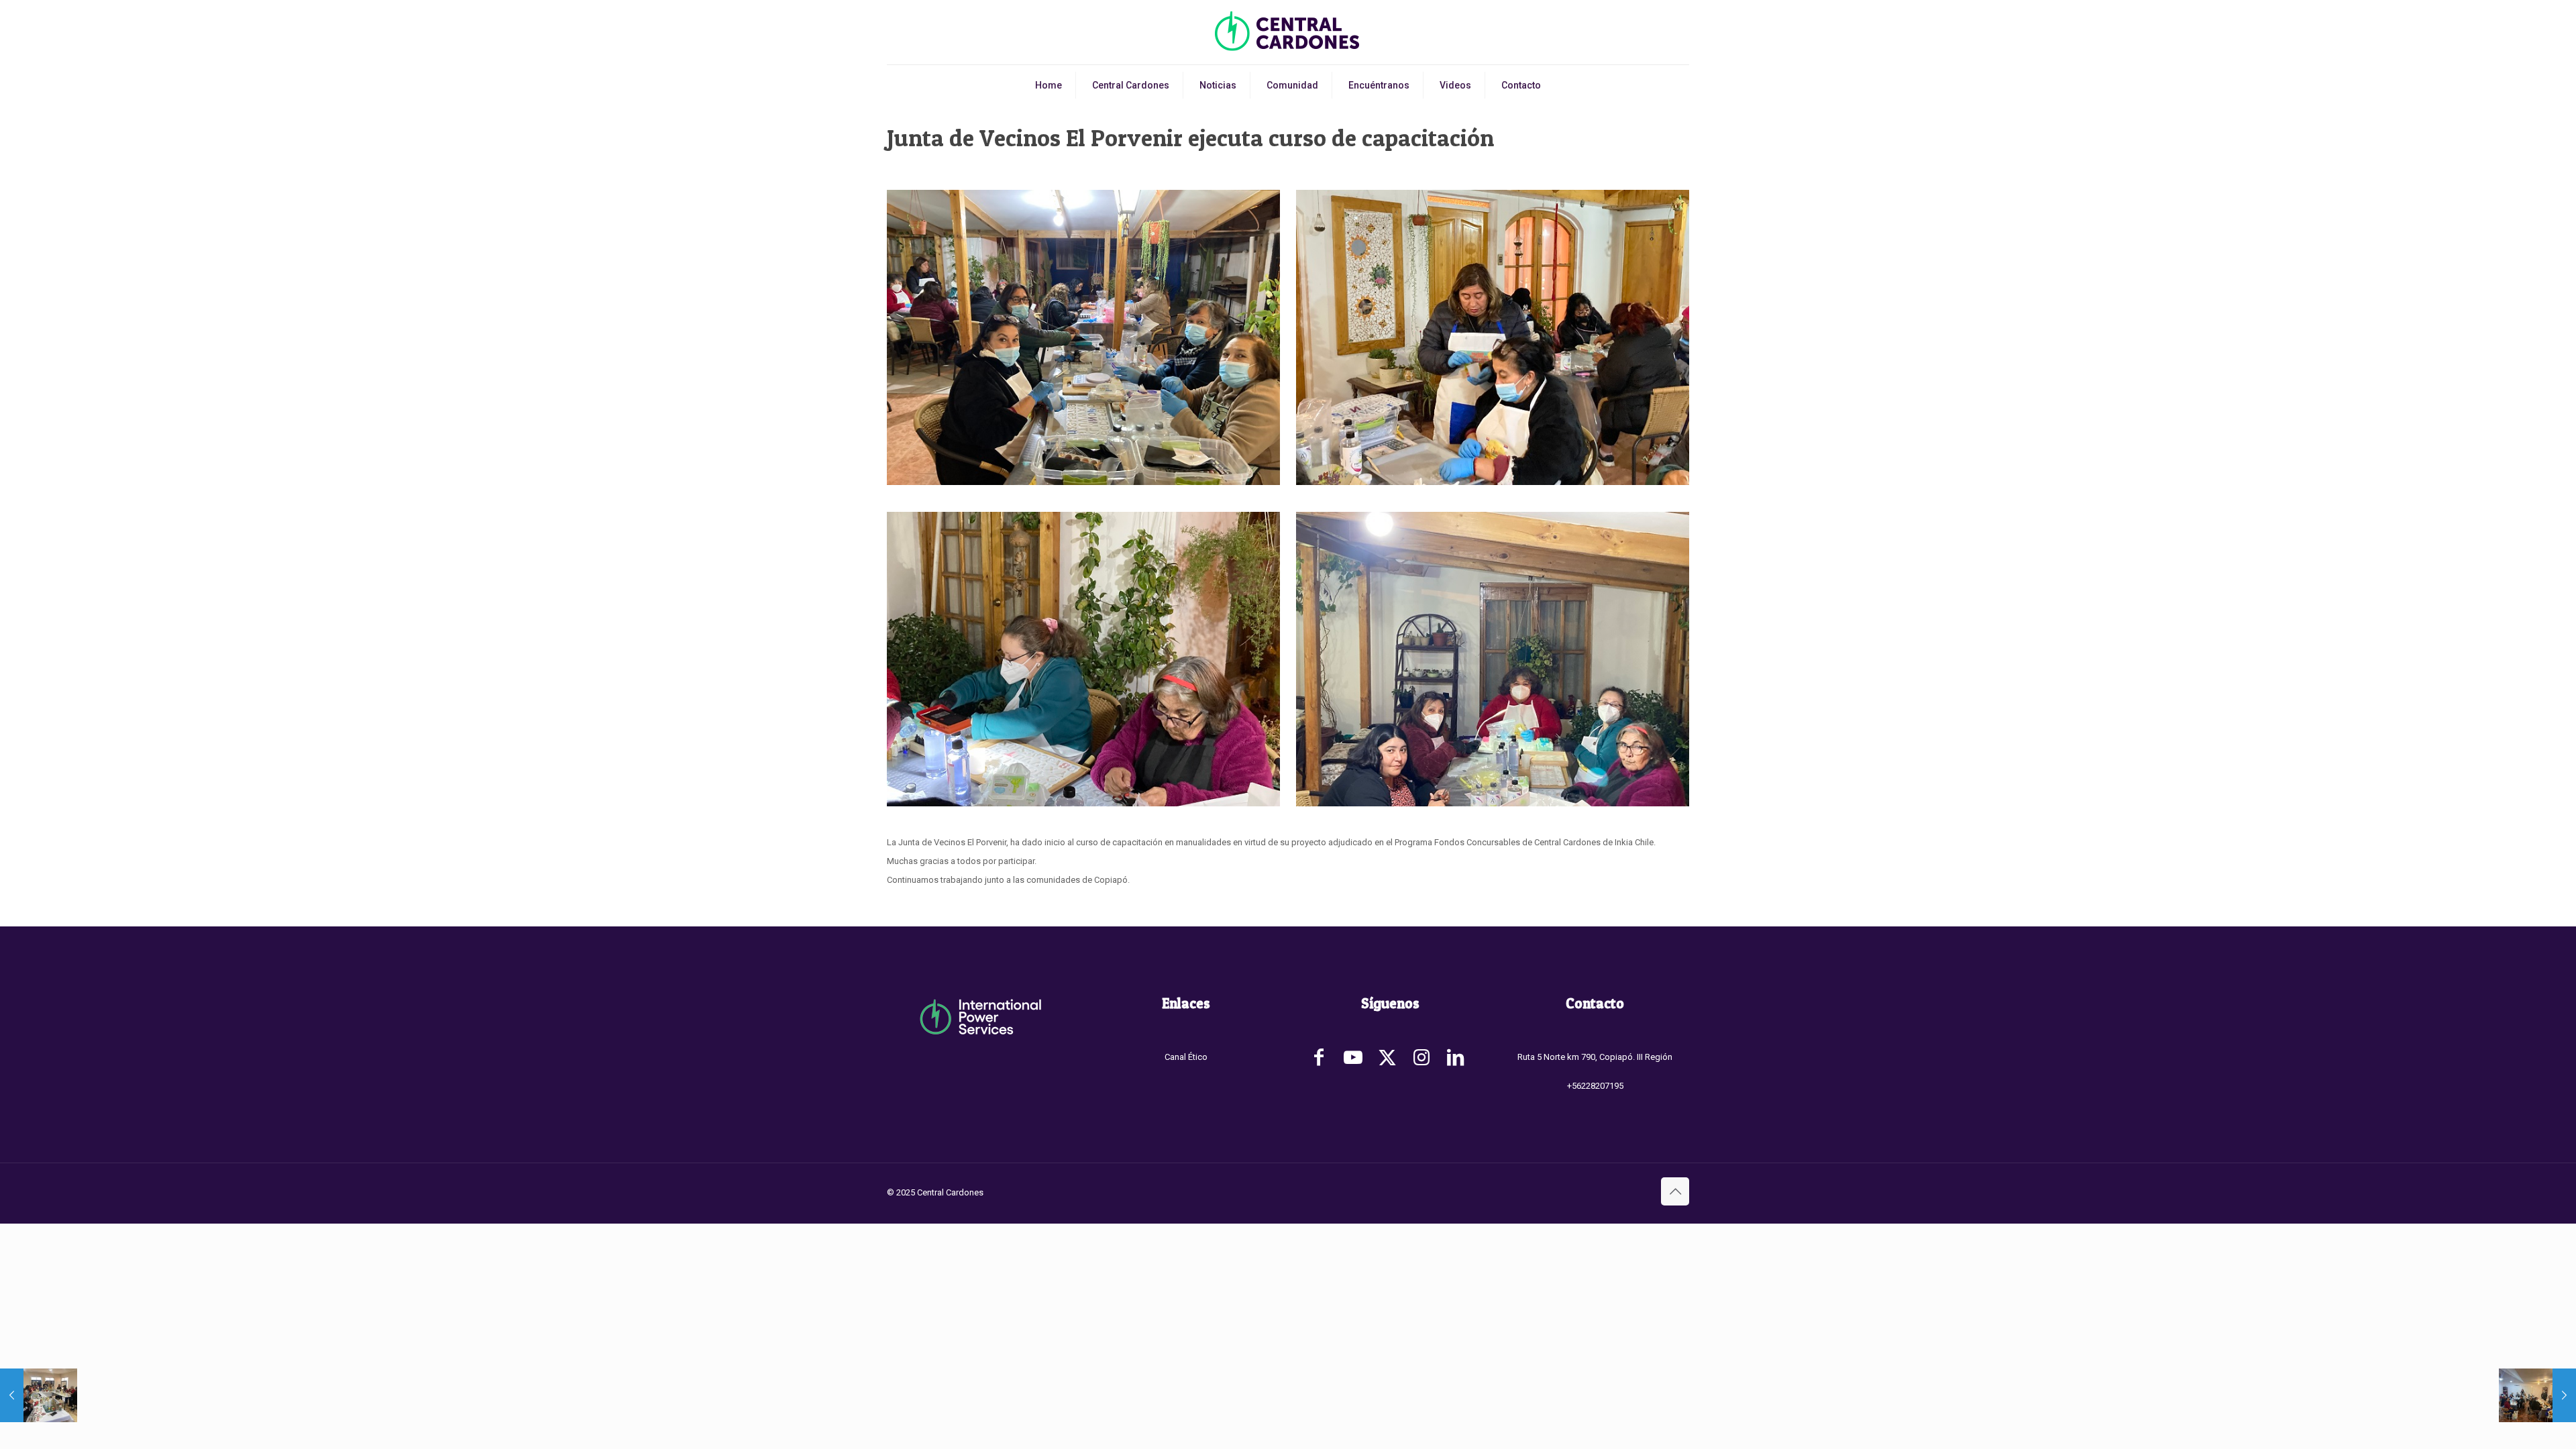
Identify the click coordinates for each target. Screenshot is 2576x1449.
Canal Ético (1186, 1057)
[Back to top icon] (1675, 1191)
